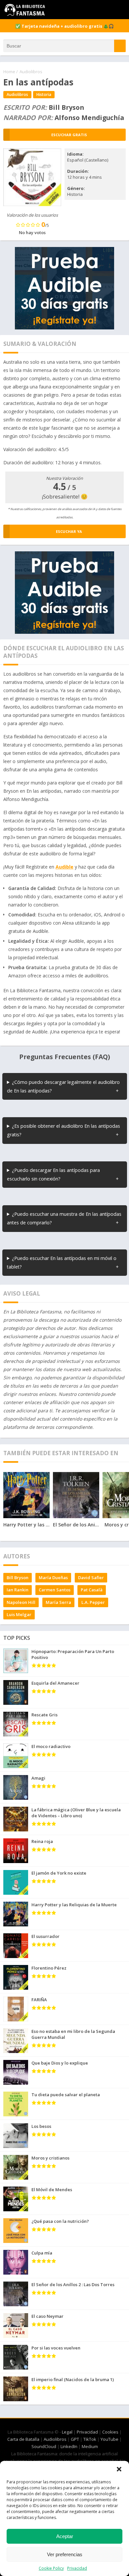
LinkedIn (69, 2446)
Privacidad (77, 2568)
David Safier (91, 1578)
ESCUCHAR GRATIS (69, 135)
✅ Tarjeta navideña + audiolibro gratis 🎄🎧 (64, 26)
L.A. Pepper (93, 1602)
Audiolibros (31, 72)
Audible (64, 867)
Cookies (110, 2432)
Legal (67, 2432)
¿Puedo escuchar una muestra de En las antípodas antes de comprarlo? (64, 1218)
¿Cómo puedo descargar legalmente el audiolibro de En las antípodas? (63, 1086)
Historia (44, 94)
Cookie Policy (51, 2568)
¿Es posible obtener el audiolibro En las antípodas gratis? (64, 1130)
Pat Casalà (92, 1590)
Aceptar (65, 2536)
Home (9, 72)
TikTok (90, 2439)
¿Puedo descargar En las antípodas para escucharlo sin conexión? (53, 1174)
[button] (119, 2469)
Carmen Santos (55, 1590)
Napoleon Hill (21, 1602)
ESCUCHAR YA (69, 531)
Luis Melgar (19, 1614)
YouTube (109, 2439)
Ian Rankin (18, 1590)
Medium (90, 2446)
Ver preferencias (65, 2554)
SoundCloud (44, 2446)
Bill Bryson (18, 1578)
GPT (75, 2439)
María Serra (58, 1602)
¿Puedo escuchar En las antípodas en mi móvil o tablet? (62, 1262)
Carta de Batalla (23, 2439)
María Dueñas (53, 1578)
